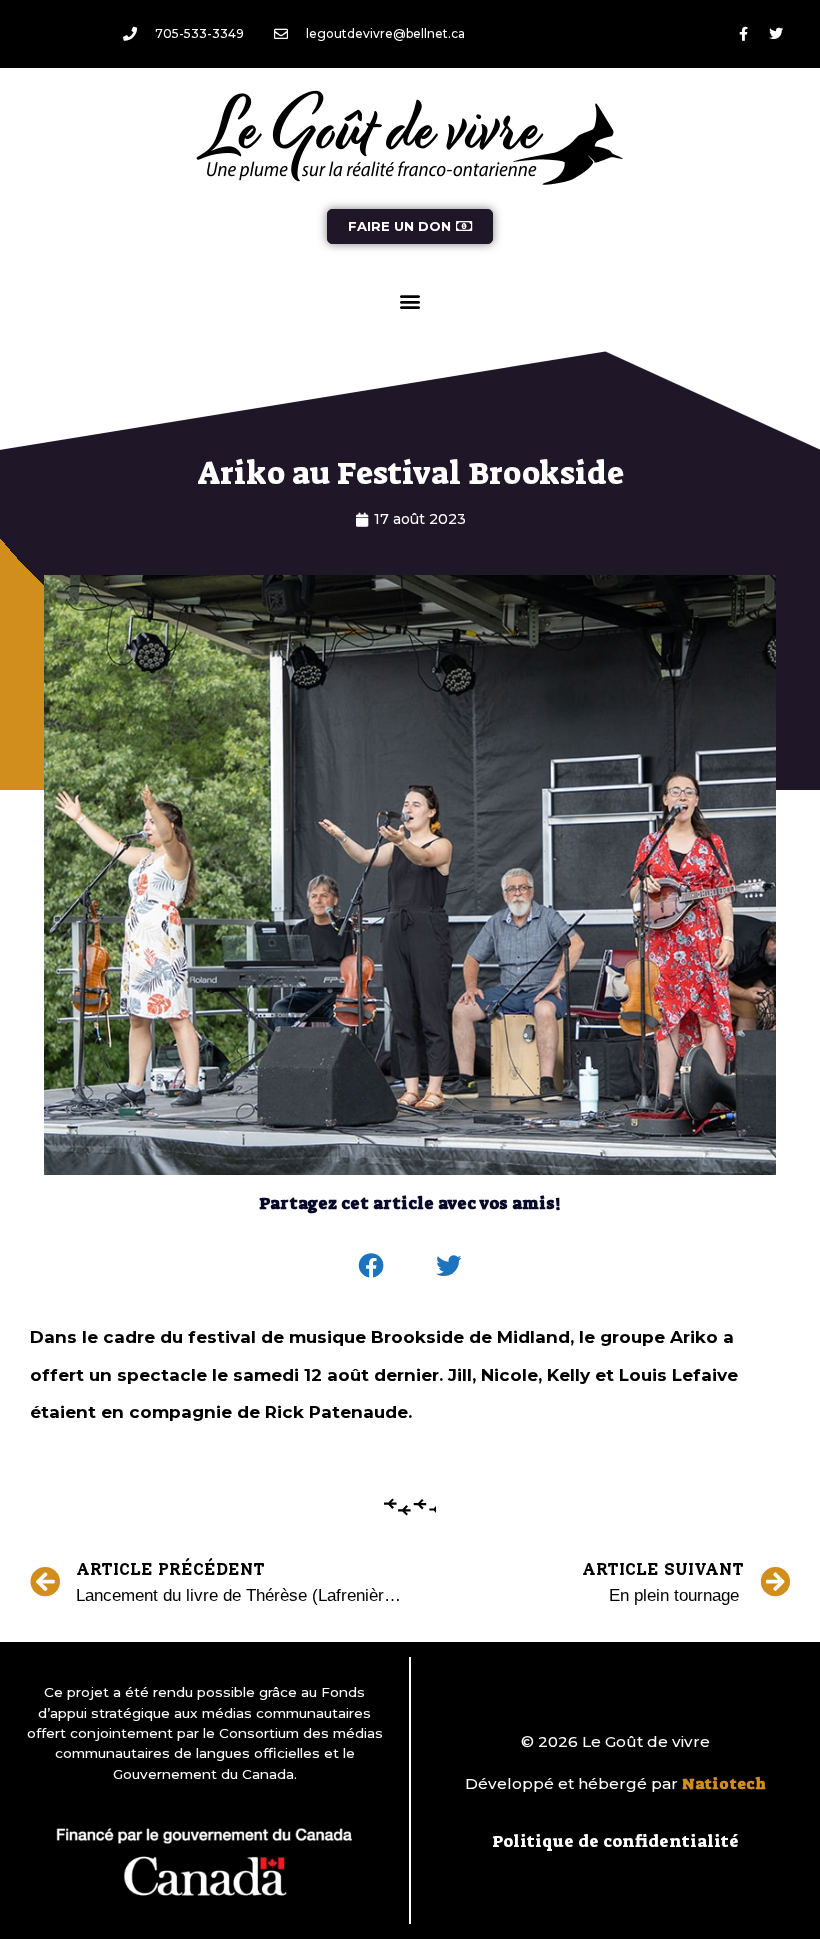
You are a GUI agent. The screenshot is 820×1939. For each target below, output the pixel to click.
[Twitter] (776, 34)
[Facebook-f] (743, 34)
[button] (410, 300)
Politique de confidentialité (615, 1841)
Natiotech (724, 1784)
